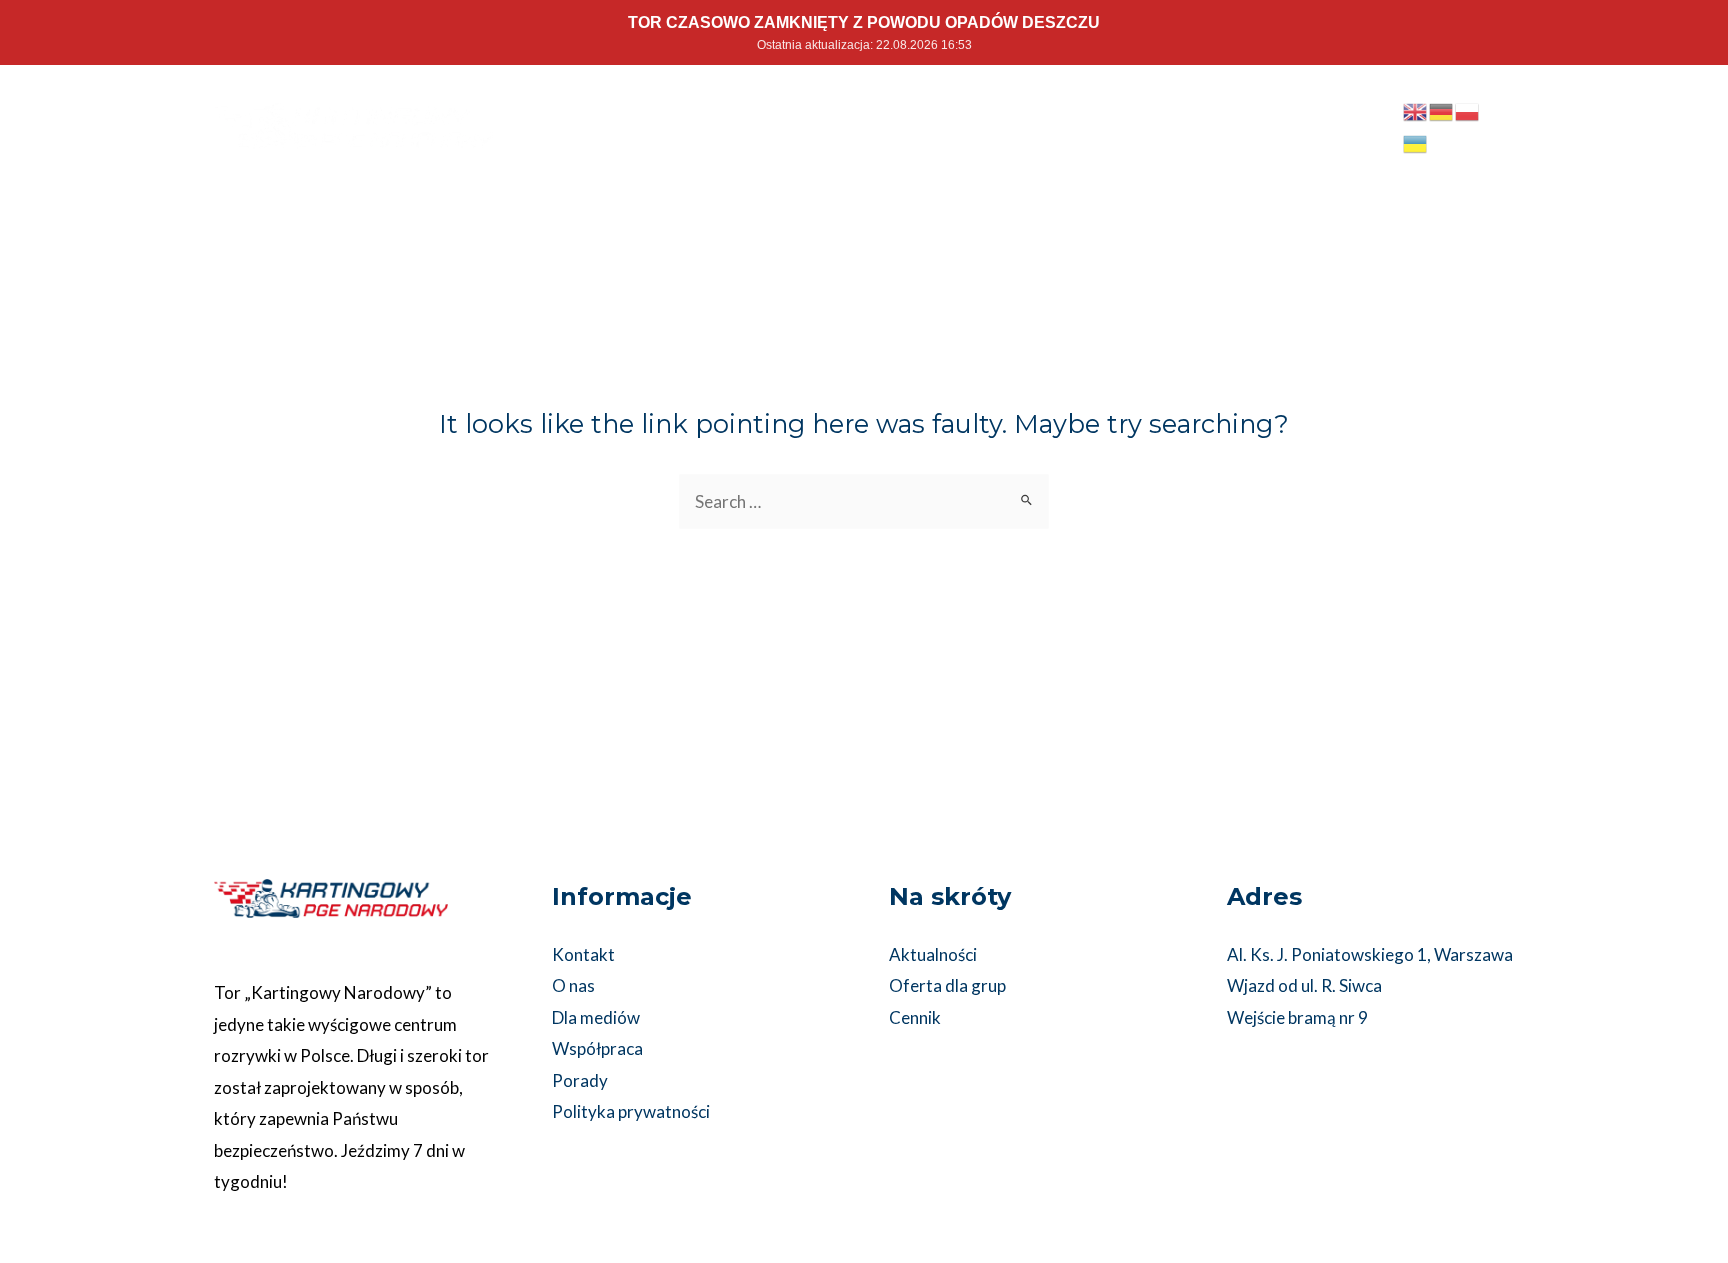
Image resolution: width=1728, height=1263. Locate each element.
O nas (573, 985)
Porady (580, 1080)
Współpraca (597, 1048)
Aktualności (933, 954)
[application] (1130, 112)
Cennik (915, 1017)
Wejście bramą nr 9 (1297, 1017)
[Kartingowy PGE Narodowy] (353, 123)
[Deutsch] (1442, 110)
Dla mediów (596, 1017)
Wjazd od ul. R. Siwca (1304, 985)
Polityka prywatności (631, 1111)
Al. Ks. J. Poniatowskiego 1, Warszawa (1370, 954)
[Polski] (1468, 110)
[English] (1416, 110)
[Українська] (1416, 141)
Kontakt (583, 954)
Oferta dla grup (947, 985)
